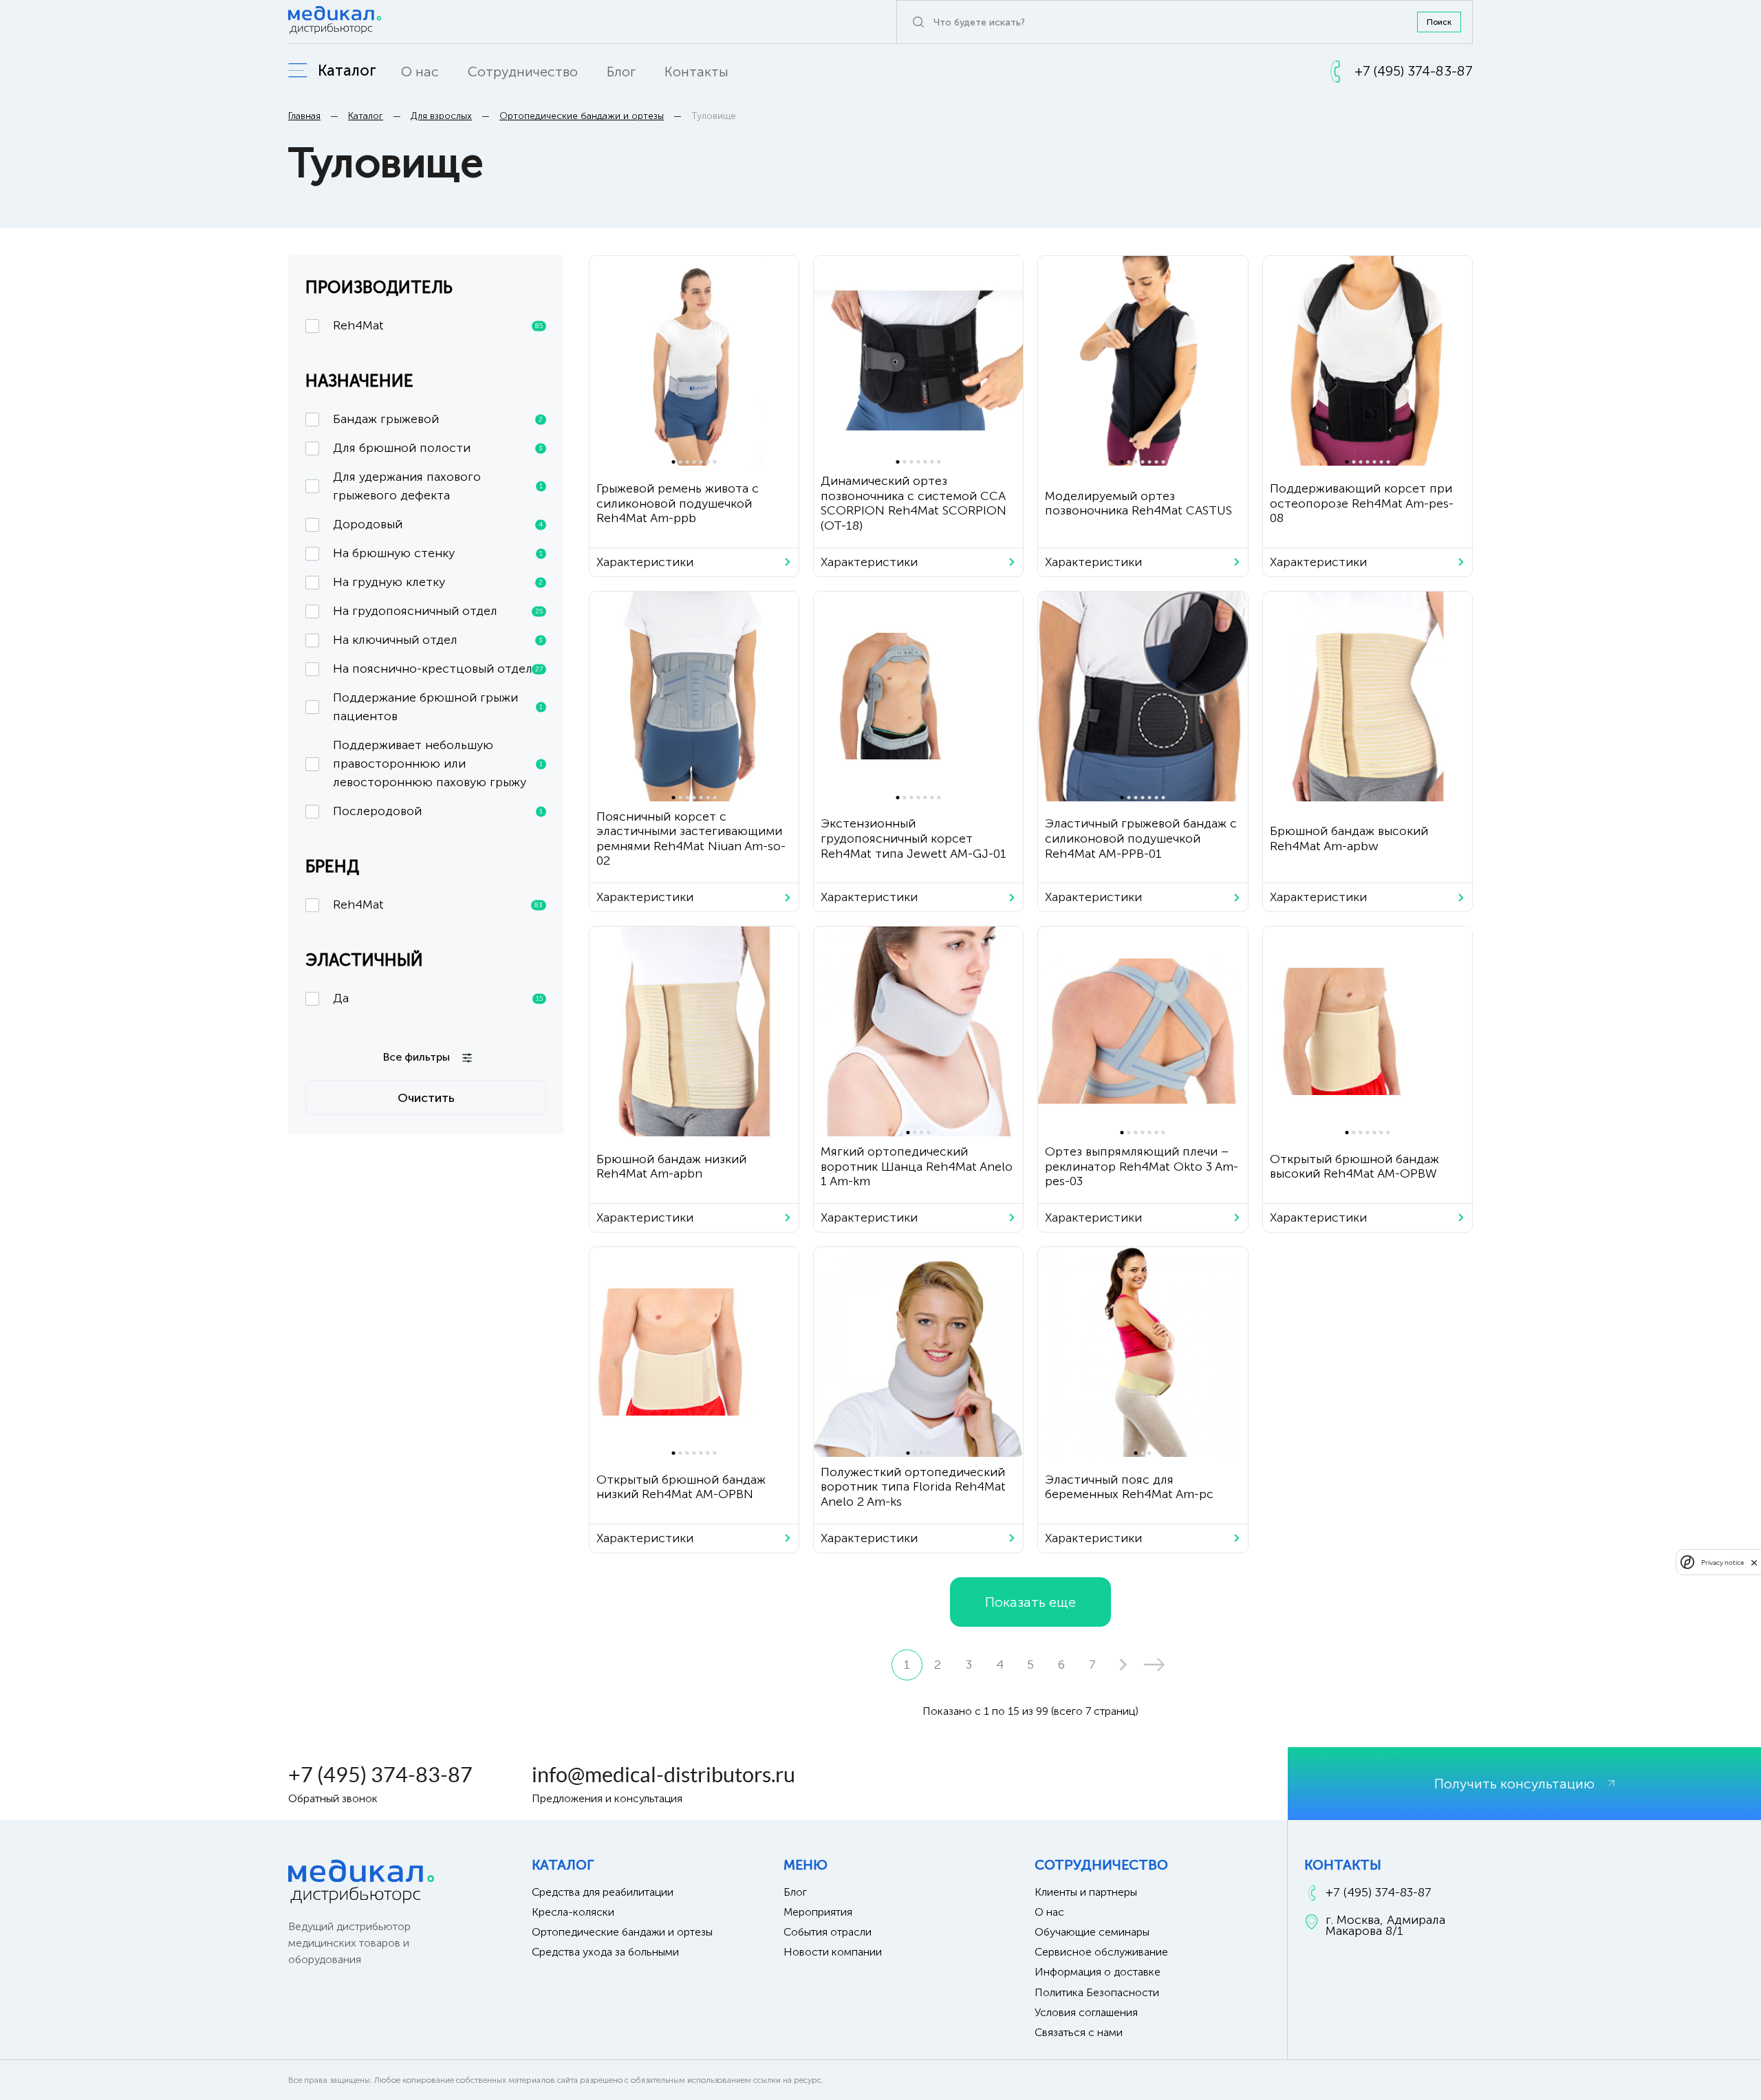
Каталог (366, 116)
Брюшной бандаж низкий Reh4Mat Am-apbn (671, 1167)
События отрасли (828, 1932)
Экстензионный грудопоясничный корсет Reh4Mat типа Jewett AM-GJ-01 (914, 838)
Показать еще (1030, 1602)
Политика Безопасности (1097, 1992)
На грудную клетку (438, 582)
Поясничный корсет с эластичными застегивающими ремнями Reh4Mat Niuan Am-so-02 (691, 839)
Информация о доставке (1098, 1972)
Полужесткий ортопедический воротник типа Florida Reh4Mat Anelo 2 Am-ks (913, 1487)
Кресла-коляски (573, 1912)
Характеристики (645, 562)
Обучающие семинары (1092, 1932)
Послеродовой (438, 811)
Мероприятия (818, 1912)
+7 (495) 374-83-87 (380, 1775)
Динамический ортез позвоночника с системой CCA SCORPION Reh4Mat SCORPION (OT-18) (914, 503)
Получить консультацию (1514, 1784)
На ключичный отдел (438, 640)
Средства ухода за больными (605, 1952)
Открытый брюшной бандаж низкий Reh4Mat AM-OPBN (681, 1487)
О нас (420, 72)
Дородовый (438, 524)
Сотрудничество (523, 72)
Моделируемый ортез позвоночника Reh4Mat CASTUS (1138, 504)
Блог (621, 72)
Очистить (426, 1098)
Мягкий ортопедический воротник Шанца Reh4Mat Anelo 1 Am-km (917, 1166)
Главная (304, 116)
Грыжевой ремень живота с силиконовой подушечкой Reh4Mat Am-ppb (678, 503)
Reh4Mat (438, 325)
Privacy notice (1722, 1562)
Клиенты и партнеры (1086, 1892)
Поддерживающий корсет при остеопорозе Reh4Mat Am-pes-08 (1362, 503)
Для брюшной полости (438, 448)
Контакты (696, 72)
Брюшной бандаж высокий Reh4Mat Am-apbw (1349, 838)
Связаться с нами (1079, 2032)
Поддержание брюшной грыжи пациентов (438, 707)
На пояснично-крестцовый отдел (438, 669)
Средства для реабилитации (603, 1892)
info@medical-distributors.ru (663, 1775)
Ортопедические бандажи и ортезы (582, 116)
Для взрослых (441, 116)
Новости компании (833, 1952)
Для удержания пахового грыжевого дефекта (438, 486)
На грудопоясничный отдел (438, 611)
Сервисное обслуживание (1101, 1952)
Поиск (1439, 22)
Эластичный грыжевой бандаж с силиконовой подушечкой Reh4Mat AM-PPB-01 (1141, 838)
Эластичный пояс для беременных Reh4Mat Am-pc (1129, 1487)
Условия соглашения (1086, 2012)
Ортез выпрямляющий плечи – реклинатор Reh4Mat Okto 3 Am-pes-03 (1142, 1166)
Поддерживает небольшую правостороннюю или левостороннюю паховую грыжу (438, 764)
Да (438, 998)
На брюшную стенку (438, 553)
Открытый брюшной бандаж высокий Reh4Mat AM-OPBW (1354, 1167)
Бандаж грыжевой (438, 419)
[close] (1754, 1562)
